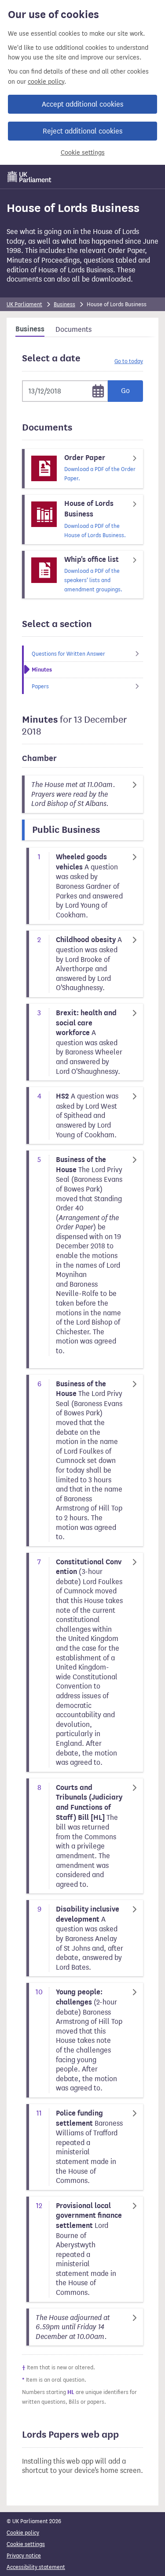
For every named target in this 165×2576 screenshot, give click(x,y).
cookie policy (46, 82)
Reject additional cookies (82, 131)
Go (125, 391)
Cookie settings (83, 153)
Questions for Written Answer (68, 654)
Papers (40, 686)
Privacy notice (24, 2556)
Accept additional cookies (82, 104)
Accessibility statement (36, 2567)
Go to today (129, 361)
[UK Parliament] (29, 177)
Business (64, 304)
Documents (73, 329)
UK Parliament (24, 304)
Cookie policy (23, 2533)
